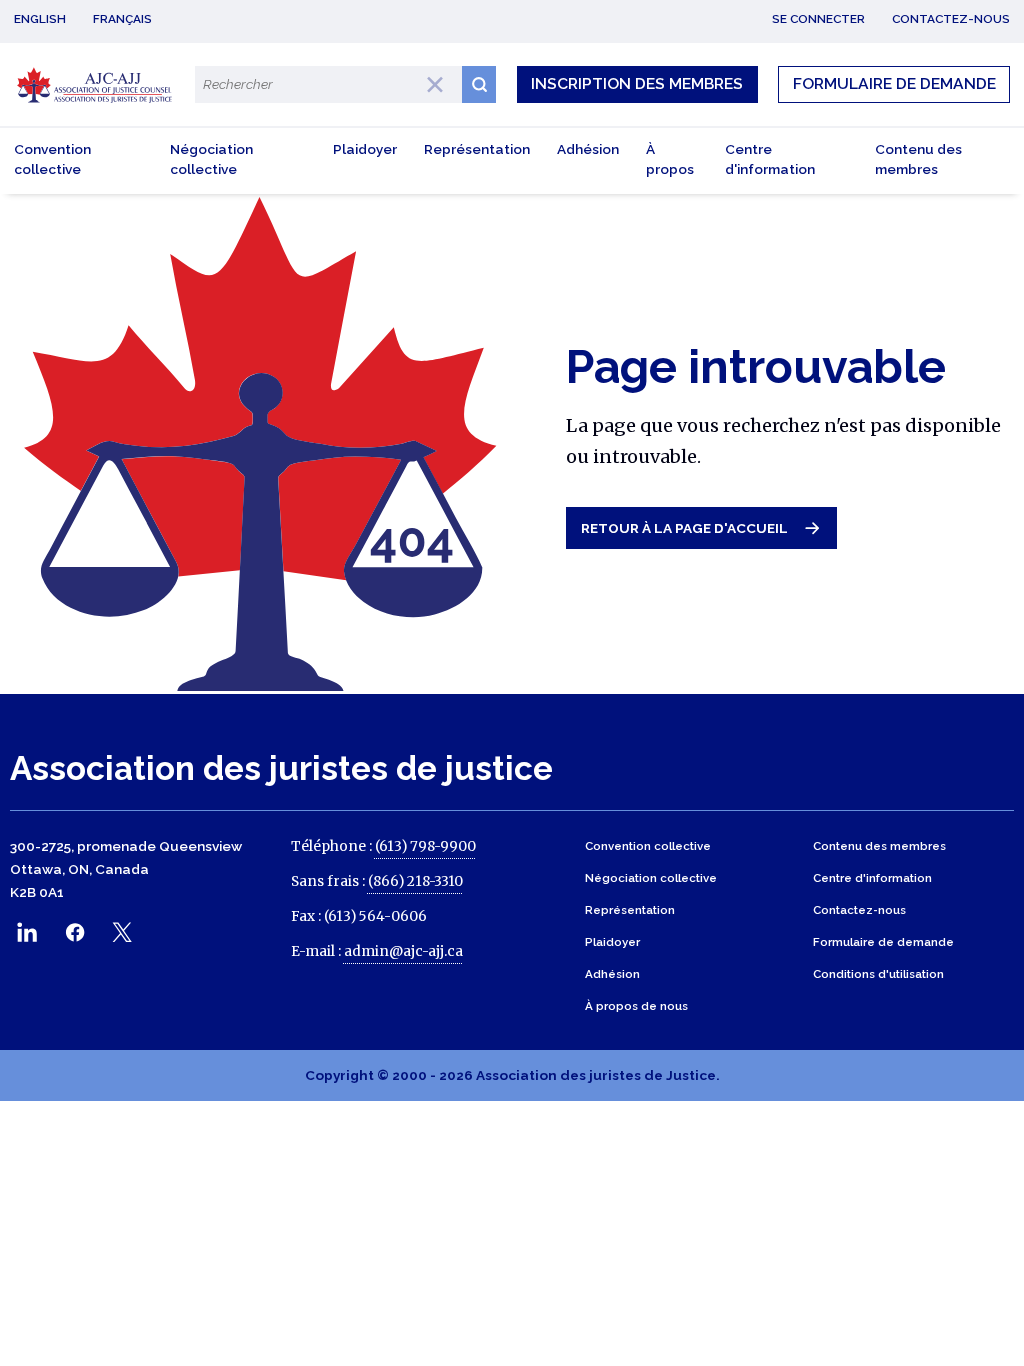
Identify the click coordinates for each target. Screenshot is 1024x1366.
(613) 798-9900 (425, 846)
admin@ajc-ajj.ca (403, 951)
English (40, 19)
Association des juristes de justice (281, 768)
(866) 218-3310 (415, 881)
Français (122, 19)
